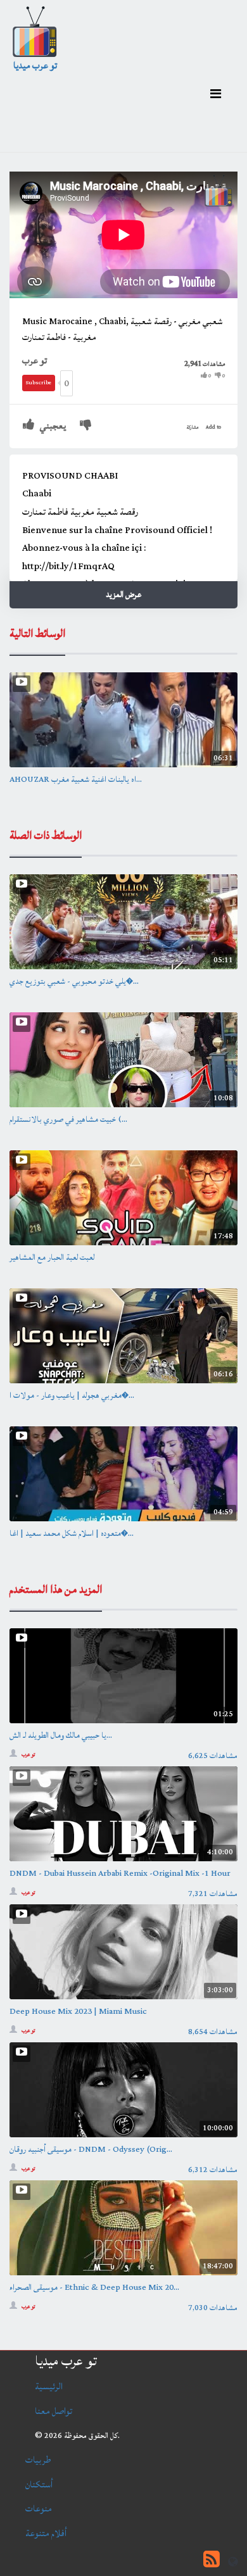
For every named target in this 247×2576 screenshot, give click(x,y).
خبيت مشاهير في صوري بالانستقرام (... (68, 1119)
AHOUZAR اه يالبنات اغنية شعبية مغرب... (76, 779)
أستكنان (39, 2485)
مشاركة (193, 427)
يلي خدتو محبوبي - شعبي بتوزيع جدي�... (74, 981)
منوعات (39, 2509)
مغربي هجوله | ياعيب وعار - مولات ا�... (72, 1395)
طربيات (38, 2460)
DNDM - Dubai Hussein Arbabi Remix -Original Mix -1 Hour (120, 1873)
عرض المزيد (123, 594)
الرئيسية (49, 2386)
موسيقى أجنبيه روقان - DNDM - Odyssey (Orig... (91, 2149)
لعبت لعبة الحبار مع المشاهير (52, 1257)
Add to (213, 427)
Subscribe (39, 383)
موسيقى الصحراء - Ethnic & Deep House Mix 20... (94, 2287)
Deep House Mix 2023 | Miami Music (78, 2011)
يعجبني (52, 426)
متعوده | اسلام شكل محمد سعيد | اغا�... (72, 1533)
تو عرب (35, 361)
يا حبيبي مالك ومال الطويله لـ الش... (61, 1735)
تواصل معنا (54, 2411)
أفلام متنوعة (46, 2533)
